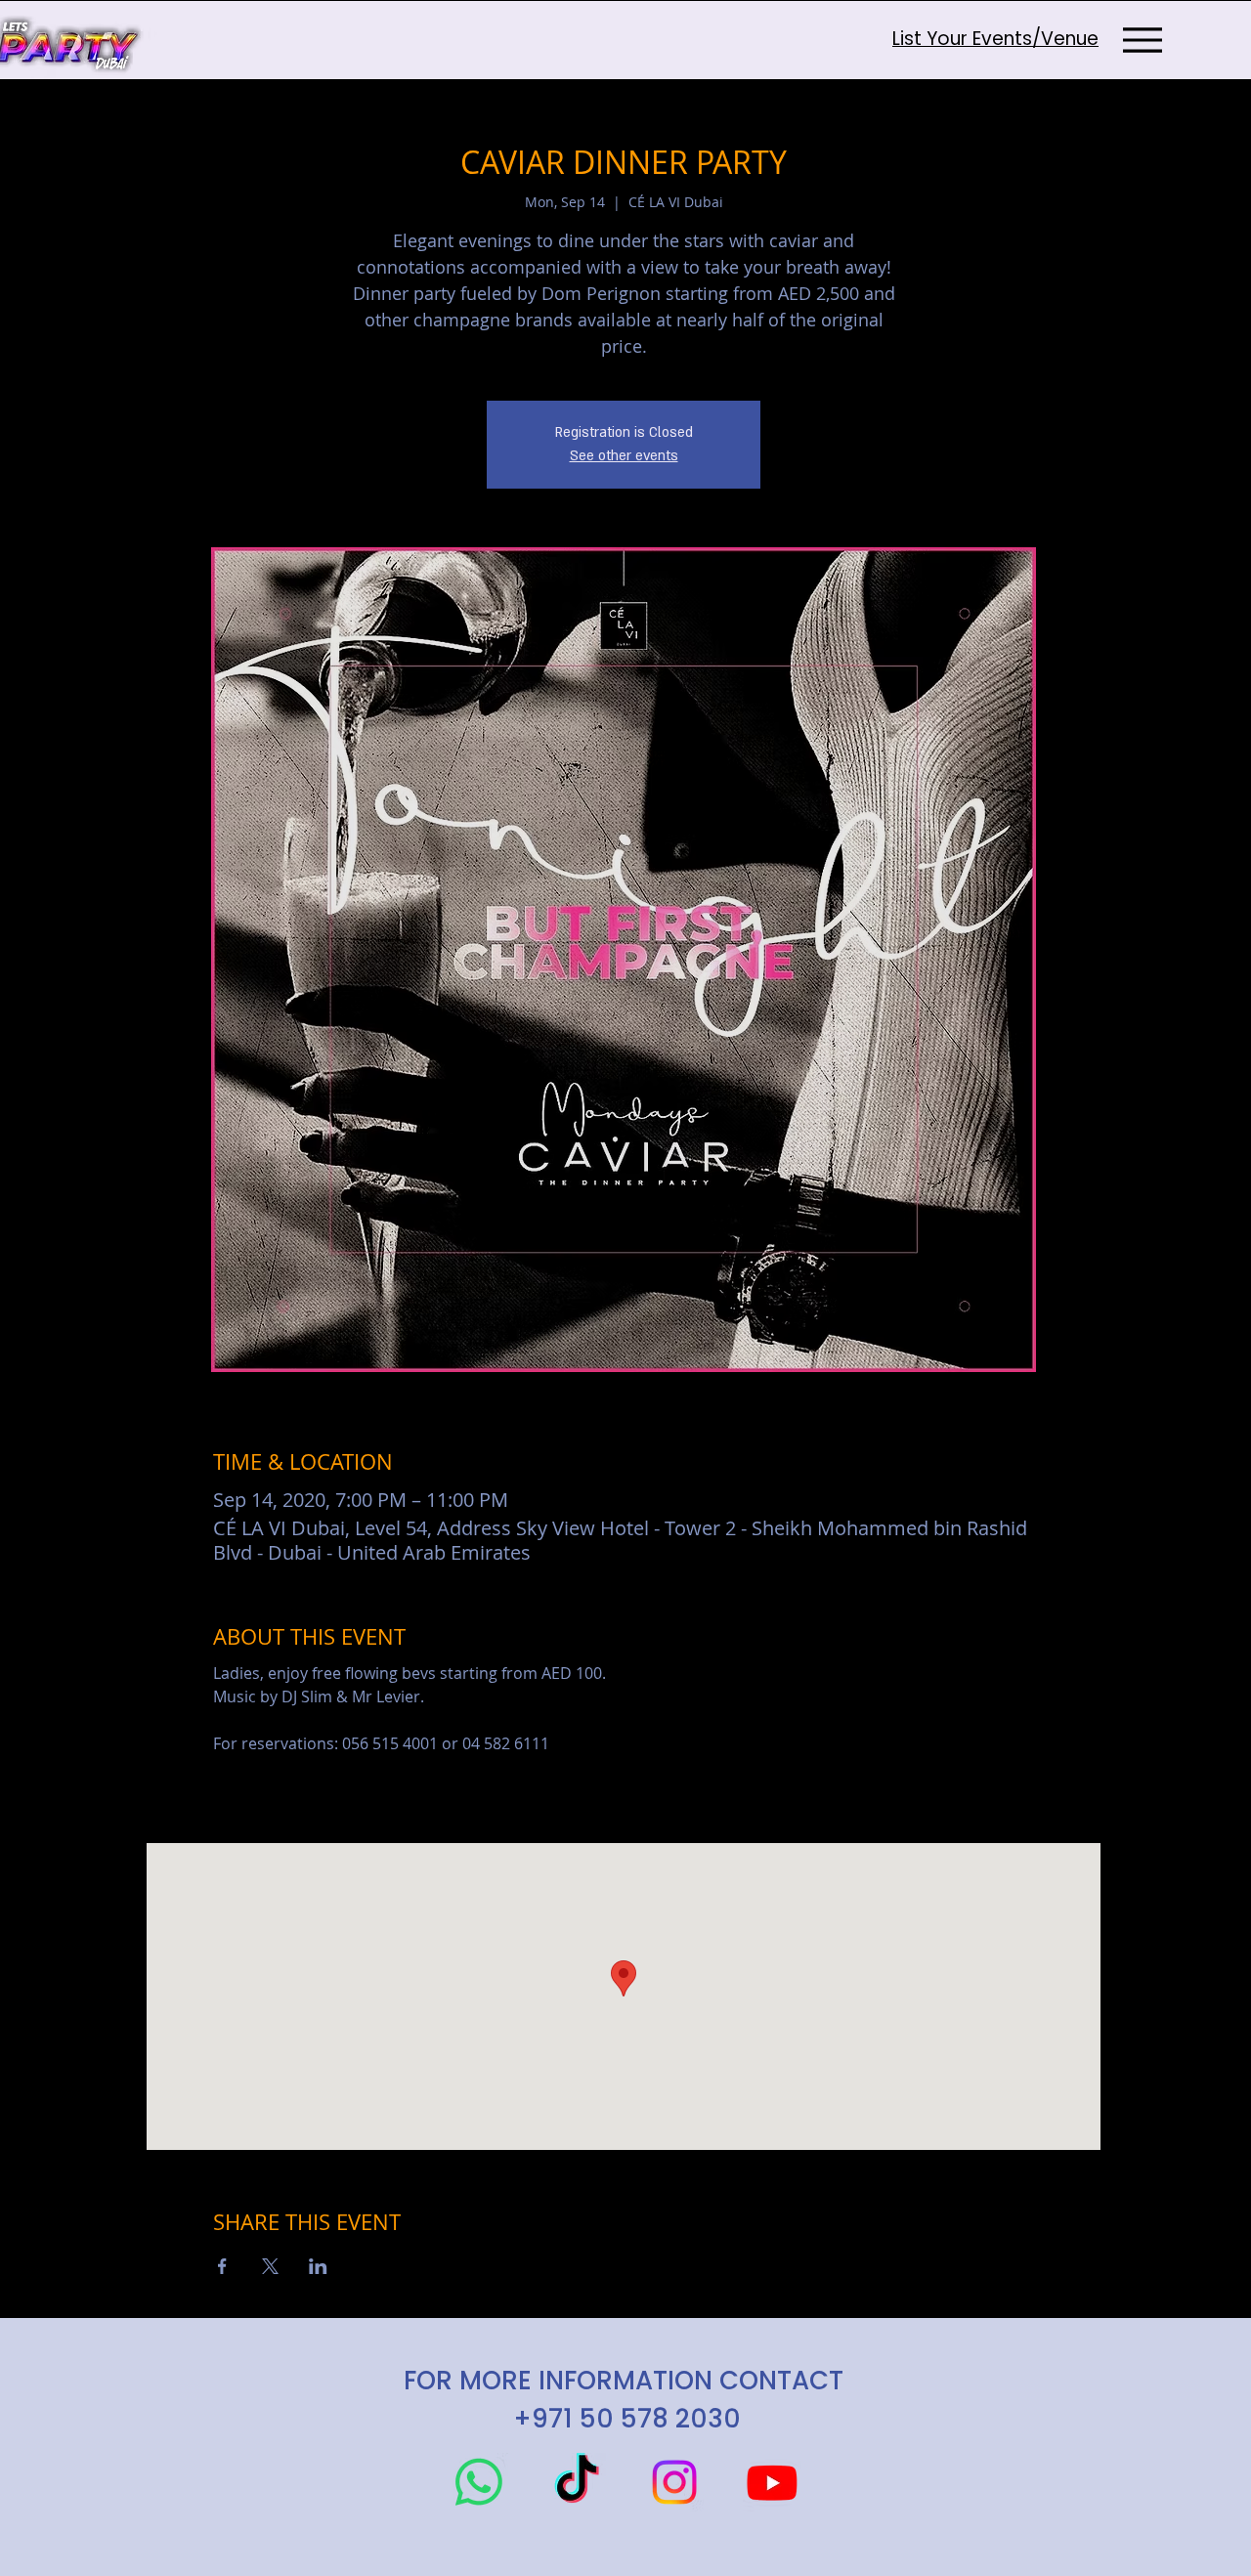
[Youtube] (772, 2482)
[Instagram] (674, 2482)
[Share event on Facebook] (222, 2266)
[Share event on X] (270, 2266)
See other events (624, 456)
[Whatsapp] (479, 2482)
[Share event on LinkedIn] (318, 2266)
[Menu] (1142, 40)
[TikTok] (577, 2482)
